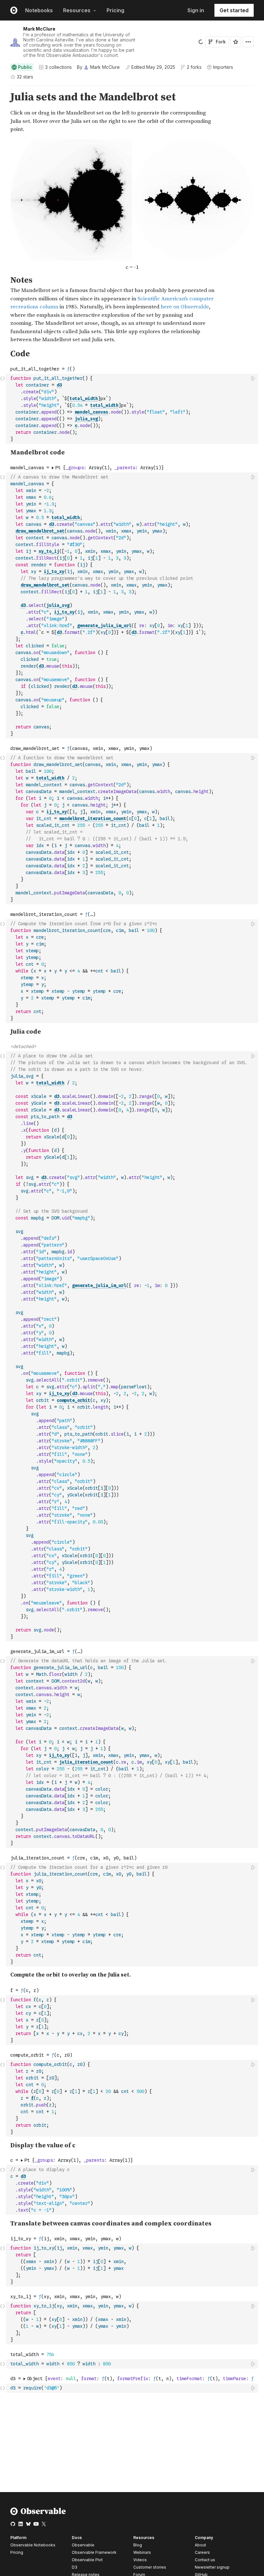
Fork (221, 42)
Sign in (196, 10)
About (200, 2545)
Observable (83, 2545)
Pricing (115, 10)
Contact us (205, 2560)
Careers (202, 2552)
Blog (138, 2545)
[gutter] (3, 112)
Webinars (142, 2552)
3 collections (58, 67)
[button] (3, 88)
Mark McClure (39, 29)
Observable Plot (87, 2560)
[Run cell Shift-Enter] (253, 378)
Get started (234, 10)
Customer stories (150, 2567)
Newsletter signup (212, 2567)
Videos (140, 2560)
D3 (75, 2567)
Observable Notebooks (33, 2545)
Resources (77, 10)
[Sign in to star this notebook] (236, 42)
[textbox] (133, 409)
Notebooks (39, 10)
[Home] (38, 2514)
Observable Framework (94, 2552)
